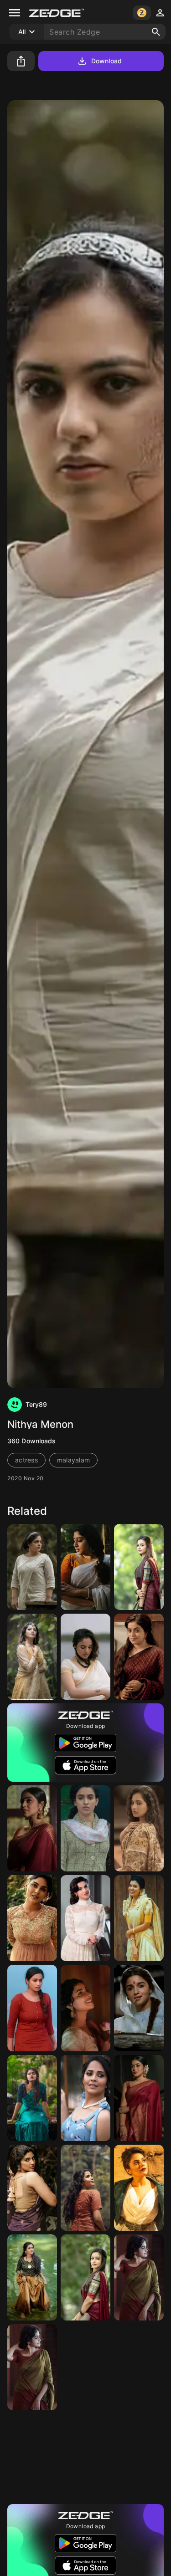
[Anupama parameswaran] (85, 2188)
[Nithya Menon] (32, 1567)
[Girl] (32, 1918)
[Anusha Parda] (85, 2367)
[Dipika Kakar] (32, 2457)
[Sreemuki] (139, 2457)
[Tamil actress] (139, 1657)
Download (106, 61)
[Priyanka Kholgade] (85, 1657)
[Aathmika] (32, 1657)
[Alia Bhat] (139, 2008)
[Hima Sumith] (32, 2277)
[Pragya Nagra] (32, 2188)
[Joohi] (85, 2008)
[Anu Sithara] (85, 2457)
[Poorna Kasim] (32, 1828)
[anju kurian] (139, 1918)
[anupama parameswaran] (32, 2098)
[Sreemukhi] (139, 2188)
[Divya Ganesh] (139, 1567)
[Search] (156, 32)
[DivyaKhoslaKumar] (85, 1918)
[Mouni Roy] (139, 2367)
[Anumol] (85, 1567)
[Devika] (139, 2277)
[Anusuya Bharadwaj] (85, 2098)
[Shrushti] (139, 1828)
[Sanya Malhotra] (85, 1828)
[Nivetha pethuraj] (32, 2008)
